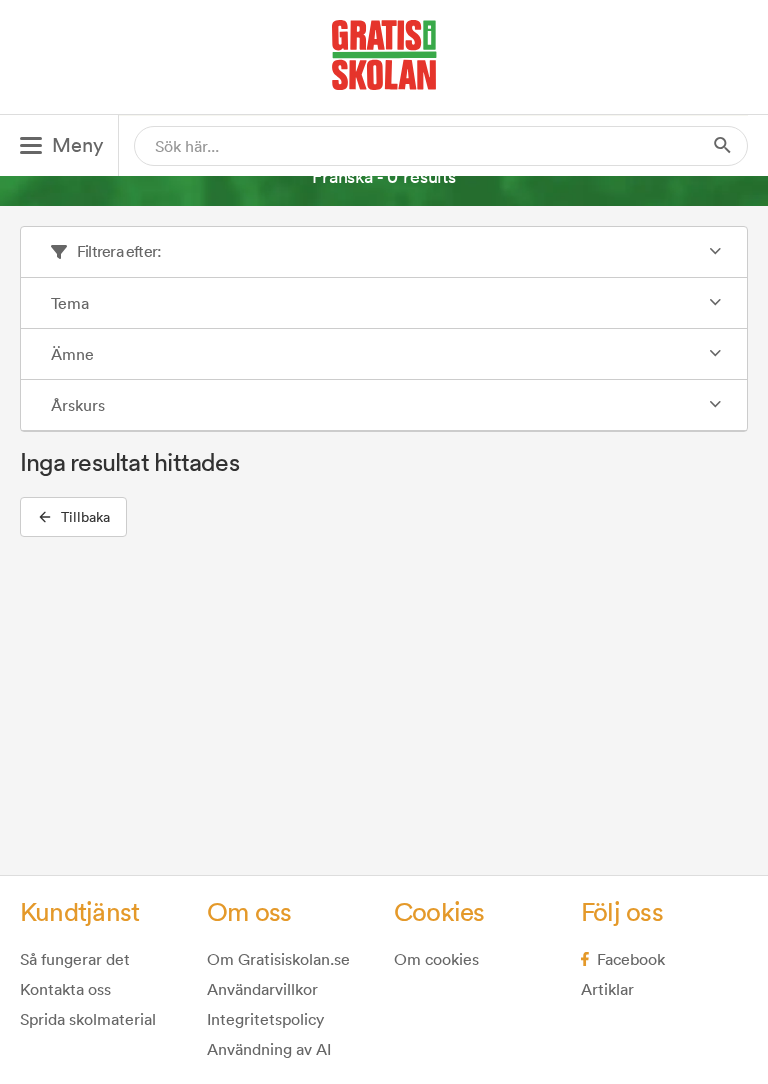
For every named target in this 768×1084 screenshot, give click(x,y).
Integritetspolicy (265, 1019)
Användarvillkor (262, 989)
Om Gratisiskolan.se (278, 959)
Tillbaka (85, 517)
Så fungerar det (75, 959)
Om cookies (436, 959)
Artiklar (607, 989)
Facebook (631, 959)
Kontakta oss (65, 989)
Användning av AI (269, 1049)
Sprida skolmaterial (88, 1019)
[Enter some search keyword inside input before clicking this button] (723, 146)
